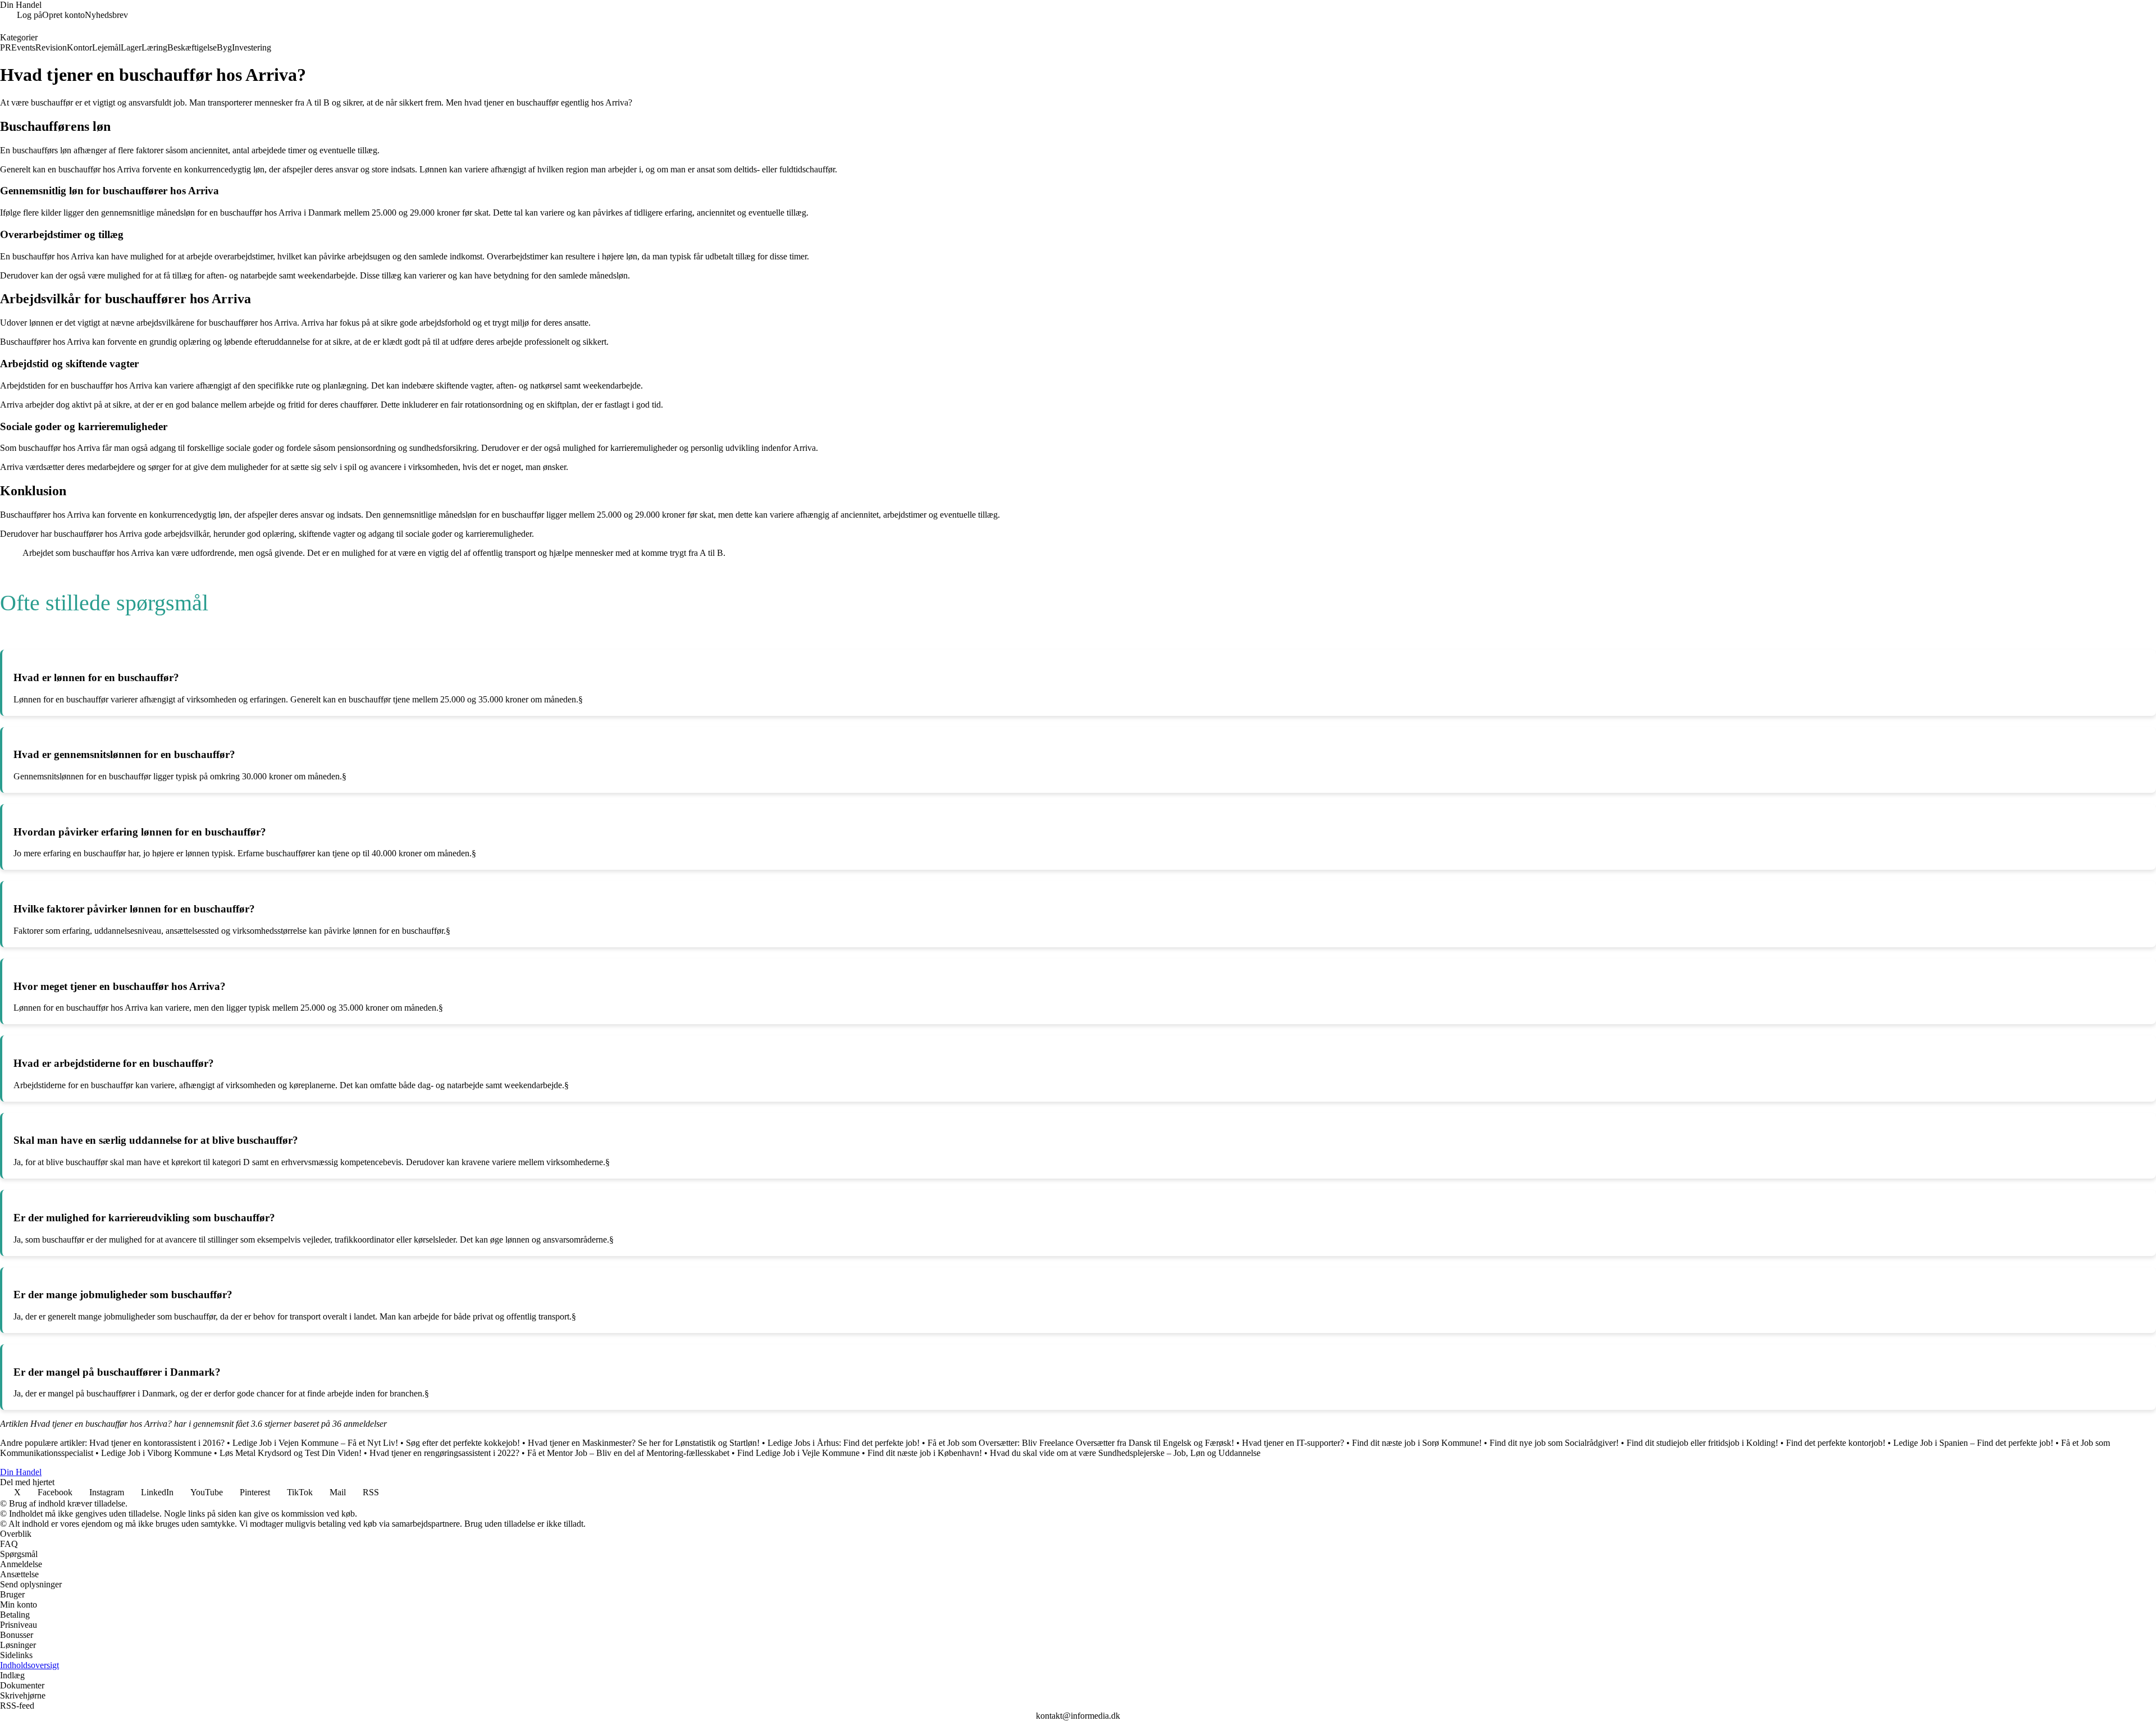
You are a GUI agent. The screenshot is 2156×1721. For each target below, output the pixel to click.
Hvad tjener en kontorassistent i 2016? (157, 1443)
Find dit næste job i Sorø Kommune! (1417, 1443)
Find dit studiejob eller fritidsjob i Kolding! (1702, 1443)
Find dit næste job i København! (925, 1453)
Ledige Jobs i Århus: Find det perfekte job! (844, 1443)
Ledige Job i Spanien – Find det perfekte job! (1973, 1443)
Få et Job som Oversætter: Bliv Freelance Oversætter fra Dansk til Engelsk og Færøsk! (1081, 1443)
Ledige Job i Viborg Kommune (156, 1453)
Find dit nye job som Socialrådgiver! (1554, 1443)
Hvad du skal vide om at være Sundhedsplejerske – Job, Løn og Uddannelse (1125, 1453)
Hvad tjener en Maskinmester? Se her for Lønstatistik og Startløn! (644, 1443)
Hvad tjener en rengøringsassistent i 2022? (444, 1453)
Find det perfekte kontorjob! (1836, 1443)
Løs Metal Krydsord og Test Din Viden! (291, 1453)
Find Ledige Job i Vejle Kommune (798, 1453)
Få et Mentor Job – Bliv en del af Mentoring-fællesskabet (628, 1453)
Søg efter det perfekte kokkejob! (463, 1443)
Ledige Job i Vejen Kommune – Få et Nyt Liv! (315, 1443)
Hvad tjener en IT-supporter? (1293, 1443)
